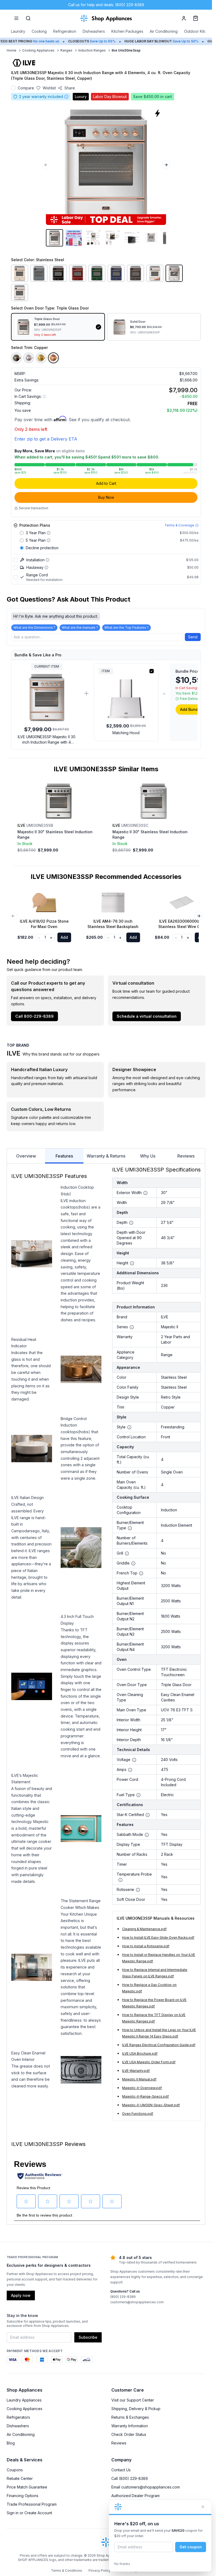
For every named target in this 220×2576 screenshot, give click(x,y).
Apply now (21, 2295)
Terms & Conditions (67, 2570)
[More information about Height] (132, 1263)
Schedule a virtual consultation (147, 1016)
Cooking (39, 31)
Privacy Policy (100, 2570)
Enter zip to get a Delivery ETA (46, 439)
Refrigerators (18, 2417)
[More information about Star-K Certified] (148, 1815)
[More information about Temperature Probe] (120, 1880)
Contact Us (121, 2470)
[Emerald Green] (97, 273)
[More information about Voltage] (134, 1760)
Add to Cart (106, 483)
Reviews (186, 1156)
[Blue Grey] (39, 273)
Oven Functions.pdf (138, 2114)
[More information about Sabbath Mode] (147, 1835)
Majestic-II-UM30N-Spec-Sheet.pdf (151, 2105)
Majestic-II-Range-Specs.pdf (145, 2096)
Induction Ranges (92, 50)
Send (193, 637)
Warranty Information (130, 2426)
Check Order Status (129, 2434)
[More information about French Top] (141, 1573)
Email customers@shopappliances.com (146, 2487)
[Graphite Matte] (135, 273)
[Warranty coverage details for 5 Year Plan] (49, 540)
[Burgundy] (78, 273)
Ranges (66, 50)
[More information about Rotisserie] (138, 1890)
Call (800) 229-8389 (130, 2478)
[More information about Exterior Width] (145, 1193)
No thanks (122, 2564)
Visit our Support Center (133, 2400)
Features (64, 1156)
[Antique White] (20, 273)
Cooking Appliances (38, 50)
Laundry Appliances (24, 2400)
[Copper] (53, 358)
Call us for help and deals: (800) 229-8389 (106, 5)
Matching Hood (126, 733)
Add (64, 937)
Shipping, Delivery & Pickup (136, 2409)
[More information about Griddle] (133, 1563)
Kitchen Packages (127, 31)
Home (12, 50)
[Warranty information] (66, 97)
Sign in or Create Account (29, 2513)
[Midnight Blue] (116, 273)
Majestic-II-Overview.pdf (142, 2088)
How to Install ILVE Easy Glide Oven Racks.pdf (158, 1938)
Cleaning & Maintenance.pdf (144, 1929)
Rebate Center (20, 2478)
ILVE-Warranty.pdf (136, 2071)
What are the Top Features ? (127, 627)
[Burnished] (16, 358)
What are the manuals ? (80, 627)
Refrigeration (65, 31)
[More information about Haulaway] (46, 567)
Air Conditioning (164, 31)
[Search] (28, 18)
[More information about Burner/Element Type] (130, 1528)
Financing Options (23, 2496)
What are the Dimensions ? (34, 627)
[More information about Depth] (131, 1223)
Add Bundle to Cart (198, 709)
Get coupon (191, 2547)
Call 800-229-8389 (34, 1016)
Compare (26, 88)
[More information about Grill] (127, 1553)
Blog (11, 2443)
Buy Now (106, 497)
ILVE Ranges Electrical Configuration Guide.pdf (159, 2045)
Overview (26, 1156)
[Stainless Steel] (174, 273)
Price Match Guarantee (27, 2487)
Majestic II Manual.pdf (139, 2079)
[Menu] (16, 18)
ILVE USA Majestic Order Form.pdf (149, 2062)
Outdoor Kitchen (199, 31)
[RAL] (155, 273)
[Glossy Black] (58, 273)
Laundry (18, 31)
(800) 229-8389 (123, 2297)
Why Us (148, 1156)
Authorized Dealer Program (135, 2496)
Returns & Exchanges (130, 2417)
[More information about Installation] (47, 560)
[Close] (203, 2507)
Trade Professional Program (32, 2504)
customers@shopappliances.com (137, 2302)
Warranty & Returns (106, 1156)
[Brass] (41, 358)
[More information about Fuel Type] (138, 1795)
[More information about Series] (132, 1327)
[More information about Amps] (130, 1770)
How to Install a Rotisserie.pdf (146, 1946)
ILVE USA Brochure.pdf (140, 2053)
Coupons (15, 2470)
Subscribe (88, 2337)
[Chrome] (29, 358)
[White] (20, 293)
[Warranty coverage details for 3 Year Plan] (49, 533)
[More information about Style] (129, 1427)
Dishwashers (94, 31)
